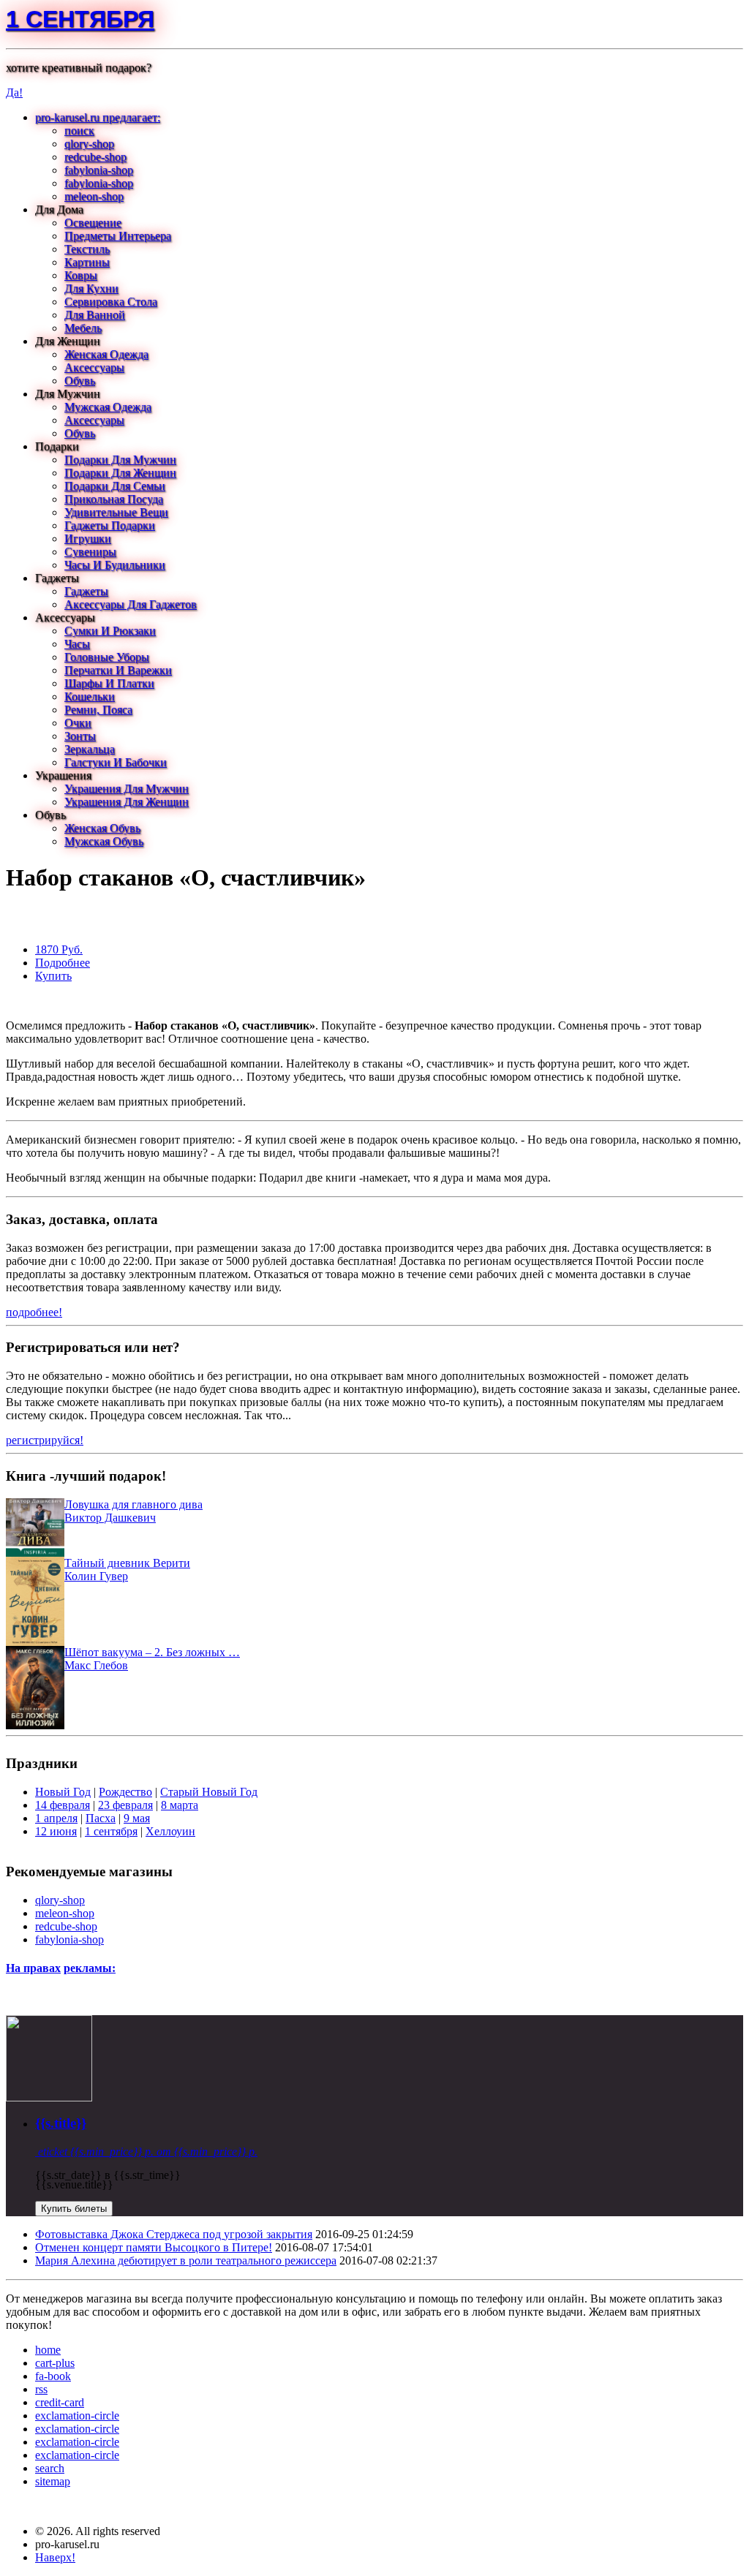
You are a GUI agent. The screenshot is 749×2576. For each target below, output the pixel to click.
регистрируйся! (45, 1440)
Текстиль (87, 249)
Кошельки (90, 696)
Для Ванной (95, 315)
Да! (14, 92)
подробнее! (34, 1312)
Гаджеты (86, 591)
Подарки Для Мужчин (120, 460)
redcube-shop (95, 157)
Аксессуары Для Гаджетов (131, 604)
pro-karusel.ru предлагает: (98, 117)
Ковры (81, 275)
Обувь (80, 381)
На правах (33, 1968)
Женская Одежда (106, 354)
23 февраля (125, 1805)
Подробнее (63, 963)
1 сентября (80, 19)
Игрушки (88, 539)
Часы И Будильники (115, 565)
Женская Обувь (102, 828)
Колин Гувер (96, 1576)
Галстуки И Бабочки (116, 762)
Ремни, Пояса (98, 710)
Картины (87, 262)
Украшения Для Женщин (127, 802)
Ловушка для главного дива (133, 1504)
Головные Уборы (107, 657)
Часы (77, 644)
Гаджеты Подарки (110, 525)
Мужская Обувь (104, 841)
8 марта (180, 1805)
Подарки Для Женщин (120, 473)
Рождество (125, 1792)
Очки (78, 723)
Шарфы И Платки (109, 683)
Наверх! (55, 2557)
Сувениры (90, 552)
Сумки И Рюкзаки (110, 631)
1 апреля (56, 1818)
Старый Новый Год (209, 1792)
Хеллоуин (170, 1831)
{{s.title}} (61, 2123)
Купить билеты (74, 2209)
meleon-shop (94, 196)
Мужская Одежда (108, 407)
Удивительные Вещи (116, 512)
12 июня (56, 1831)
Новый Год (63, 1792)
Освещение (93, 223)
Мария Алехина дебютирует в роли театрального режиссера (186, 2260)
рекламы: (90, 1968)
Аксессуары (94, 367)
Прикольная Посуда (114, 499)
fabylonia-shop (99, 170)
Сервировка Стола (111, 302)
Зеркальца (90, 749)
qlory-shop (89, 144)
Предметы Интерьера (118, 236)
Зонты (80, 736)
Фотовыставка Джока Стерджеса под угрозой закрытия (174, 2234)
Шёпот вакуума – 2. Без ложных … (152, 1652)
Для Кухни (91, 288)
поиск (79, 131)
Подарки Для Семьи (115, 486)
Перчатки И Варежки (118, 670)
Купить (53, 976)
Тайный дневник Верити (127, 1563)
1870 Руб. (59, 949)
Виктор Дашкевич (110, 1518)
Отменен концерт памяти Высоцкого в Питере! (154, 2247)
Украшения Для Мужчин (127, 789)
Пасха (101, 1818)
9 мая (137, 1818)
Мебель (83, 328)
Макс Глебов (96, 1665)
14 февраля (63, 1805)
